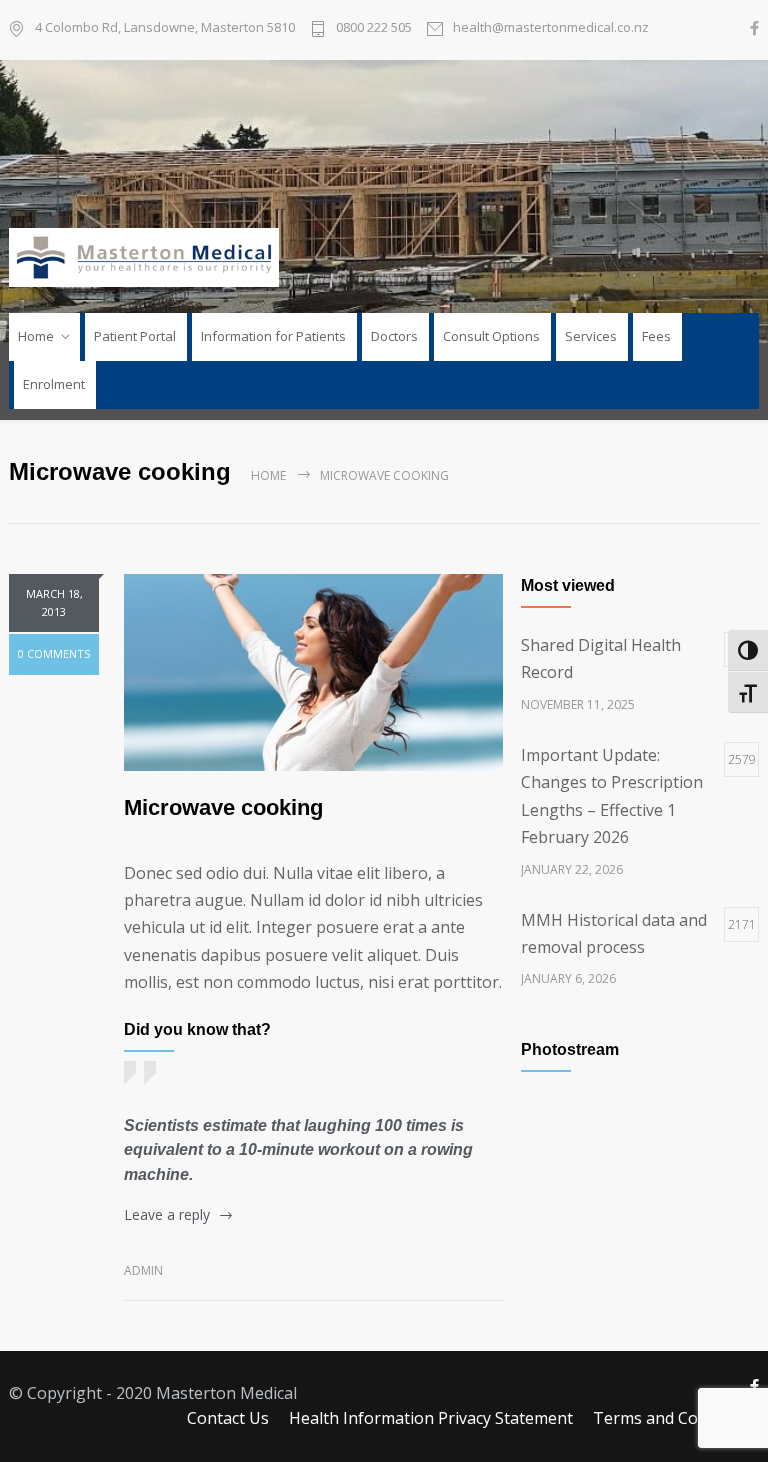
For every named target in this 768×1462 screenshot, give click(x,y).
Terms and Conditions (676, 1418)
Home (36, 336)
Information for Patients (273, 336)
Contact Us (228, 1418)
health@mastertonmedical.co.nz (551, 27)
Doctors (394, 336)
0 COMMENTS (54, 653)
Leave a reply (167, 1214)
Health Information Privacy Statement (431, 1418)
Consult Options (491, 336)
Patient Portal (135, 336)
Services (591, 336)
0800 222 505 (374, 27)
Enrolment (54, 384)
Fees (656, 336)
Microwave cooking (223, 807)
